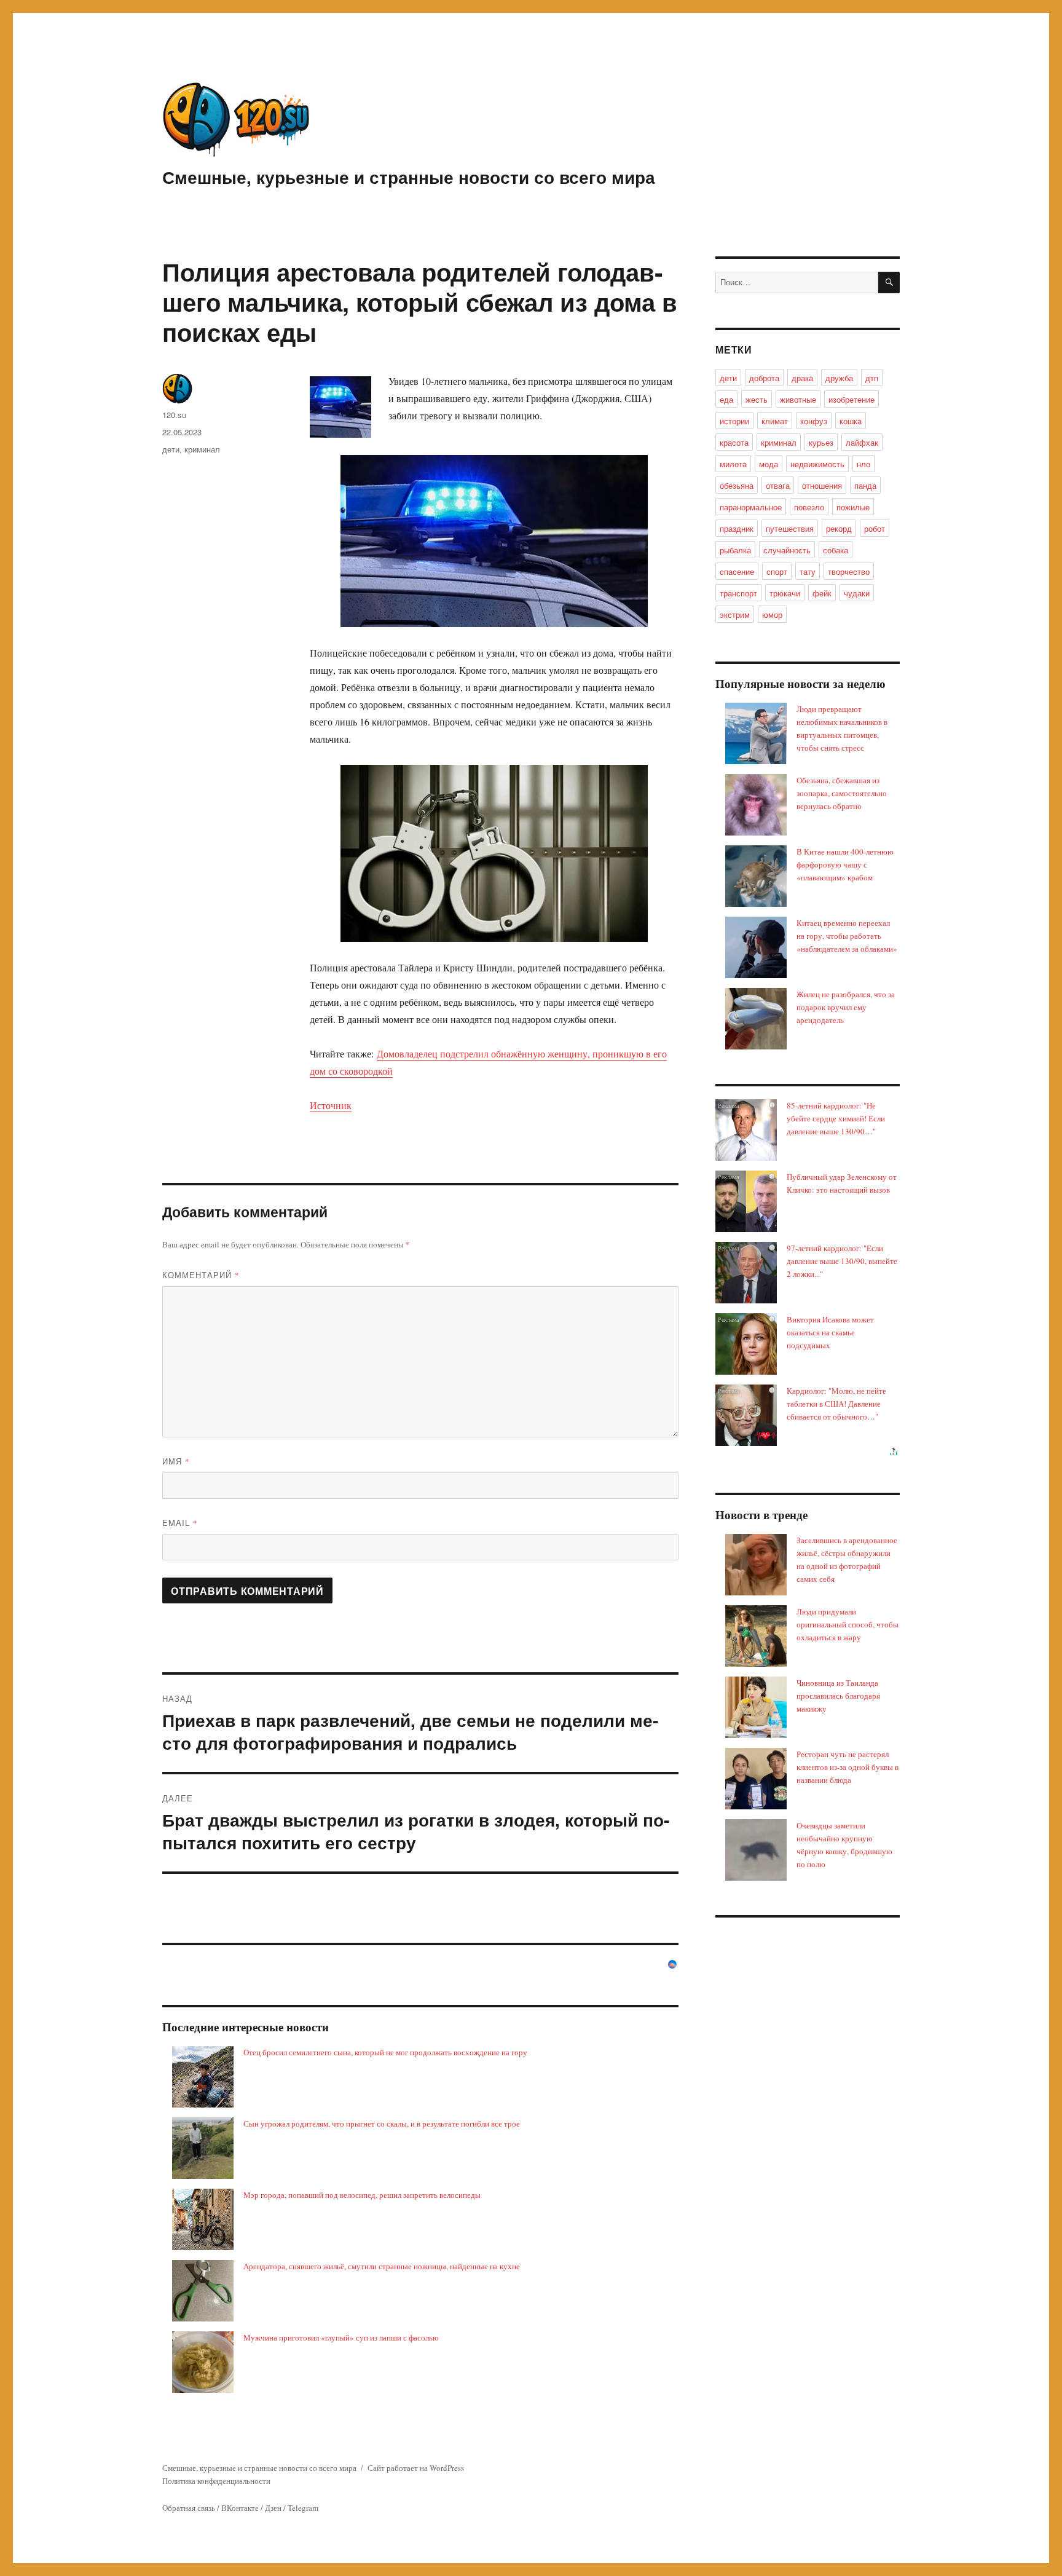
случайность (787, 550)
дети (171, 449)
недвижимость (817, 464)
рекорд (839, 528)
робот (875, 528)
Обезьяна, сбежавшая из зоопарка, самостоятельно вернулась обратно (842, 793)
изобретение (852, 399)
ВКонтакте (240, 2508)
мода (769, 464)
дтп (872, 378)
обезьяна (737, 485)
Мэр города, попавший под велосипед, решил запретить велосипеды (362, 2195)
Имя (176, 1461)
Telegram (303, 2508)
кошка (851, 421)
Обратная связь (189, 2508)
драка (802, 378)
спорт (777, 571)
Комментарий (201, 1275)
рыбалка (735, 550)
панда (865, 485)
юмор (772, 614)
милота (733, 464)
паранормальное (751, 507)
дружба (839, 378)
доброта (764, 378)
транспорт (738, 593)
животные (798, 399)
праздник (737, 528)
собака (836, 550)
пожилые (853, 507)
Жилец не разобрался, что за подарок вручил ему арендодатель (846, 1007)
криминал (202, 449)
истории (734, 421)
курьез (821, 442)
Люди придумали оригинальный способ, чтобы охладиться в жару (848, 1624)
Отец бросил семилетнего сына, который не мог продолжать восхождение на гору (385, 2052)
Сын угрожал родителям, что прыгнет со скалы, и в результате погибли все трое (382, 2124)
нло (863, 464)
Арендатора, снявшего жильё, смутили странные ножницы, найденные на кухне (382, 2266)
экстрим (735, 614)
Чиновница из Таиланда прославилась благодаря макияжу (838, 1696)
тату (808, 571)
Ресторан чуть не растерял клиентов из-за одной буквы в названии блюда (848, 1767)
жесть (757, 399)
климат (775, 421)
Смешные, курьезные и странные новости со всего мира (409, 177)
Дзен (273, 2508)
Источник (331, 1105)
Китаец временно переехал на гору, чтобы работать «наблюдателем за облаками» (847, 936)
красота (734, 442)
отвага (778, 485)
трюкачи (785, 593)
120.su (174, 415)
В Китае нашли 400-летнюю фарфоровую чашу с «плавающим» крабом (845, 864)
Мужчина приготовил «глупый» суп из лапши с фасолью (341, 2337)
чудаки (857, 593)
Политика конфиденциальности (216, 2481)
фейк (822, 593)
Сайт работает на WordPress (416, 2468)
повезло (809, 507)
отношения (822, 485)
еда (726, 399)
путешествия (790, 528)
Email (180, 1523)
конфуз (814, 421)
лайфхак (862, 442)
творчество (849, 571)
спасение (737, 571)
